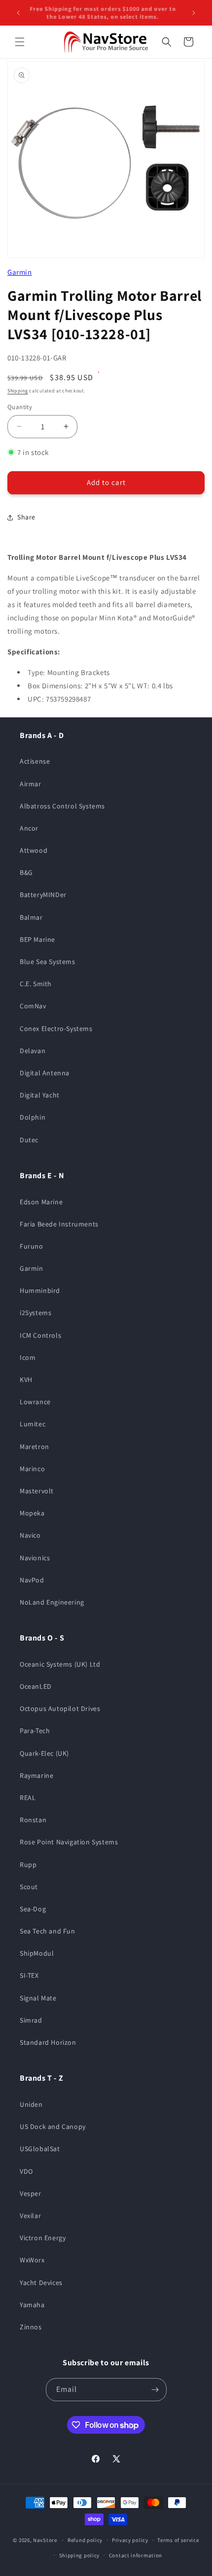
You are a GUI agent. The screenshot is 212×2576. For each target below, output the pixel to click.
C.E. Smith (36, 984)
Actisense (35, 761)
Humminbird (40, 1290)
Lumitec (33, 1424)
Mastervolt (37, 1491)
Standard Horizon (48, 2042)
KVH (26, 1380)
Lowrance (35, 1402)
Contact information (136, 2555)
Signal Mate (38, 1998)
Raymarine (36, 1775)
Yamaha (32, 2305)
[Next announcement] (194, 13)
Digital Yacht (40, 1095)
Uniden (31, 2104)
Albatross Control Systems (62, 806)
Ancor (29, 828)
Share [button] (26, 517)
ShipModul (37, 1953)
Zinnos (31, 2327)
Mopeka (32, 1513)
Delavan (33, 1051)
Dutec (29, 1140)
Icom (28, 1357)
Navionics (35, 1558)
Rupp (28, 1865)
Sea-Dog (33, 1909)
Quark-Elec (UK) (44, 1753)
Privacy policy (130, 2540)
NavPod (32, 1580)
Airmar (31, 784)
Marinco (32, 1469)
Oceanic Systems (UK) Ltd (60, 1664)
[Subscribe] (155, 2390)
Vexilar (30, 2216)
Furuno (32, 1246)
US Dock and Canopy (53, 2126)
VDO (26, 2171)
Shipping (18, 391)
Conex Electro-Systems (56, 1029)
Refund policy (85, 2540)
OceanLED (36, 1686)
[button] (20, 42)
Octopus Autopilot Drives (60, 1708)
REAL (28, 1798)
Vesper (31, 2193)
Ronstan (33, 1820)
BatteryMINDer (43, 895)
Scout (29, 1887)
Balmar (31, 917)
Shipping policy (80, 2555)
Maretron (35, 1447)
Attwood (34, 850)
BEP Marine (37, 939)
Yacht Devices (41, 2283)
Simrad (31, 2020)
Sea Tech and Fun (48, 1931)
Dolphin (33, 1117)
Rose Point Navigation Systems (69, 1842)
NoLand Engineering (52, 1602)
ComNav (33, 1006)
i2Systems (35, 1313)
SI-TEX (29, 1975)
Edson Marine (41, 1202)
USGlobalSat (40, 2149)
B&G (26, 872)
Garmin (20, 272)
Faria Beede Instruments (59, 1224)
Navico (30, 1535)
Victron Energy (43, 2238)
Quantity (20, 407)
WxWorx (32, 2260)
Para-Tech (35, 1731)
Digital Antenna (45, 1073)
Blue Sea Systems (48, 962)
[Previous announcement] (18, 13)
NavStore (45, 2540)
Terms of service (178, 2540)
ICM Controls (40, 1335)
